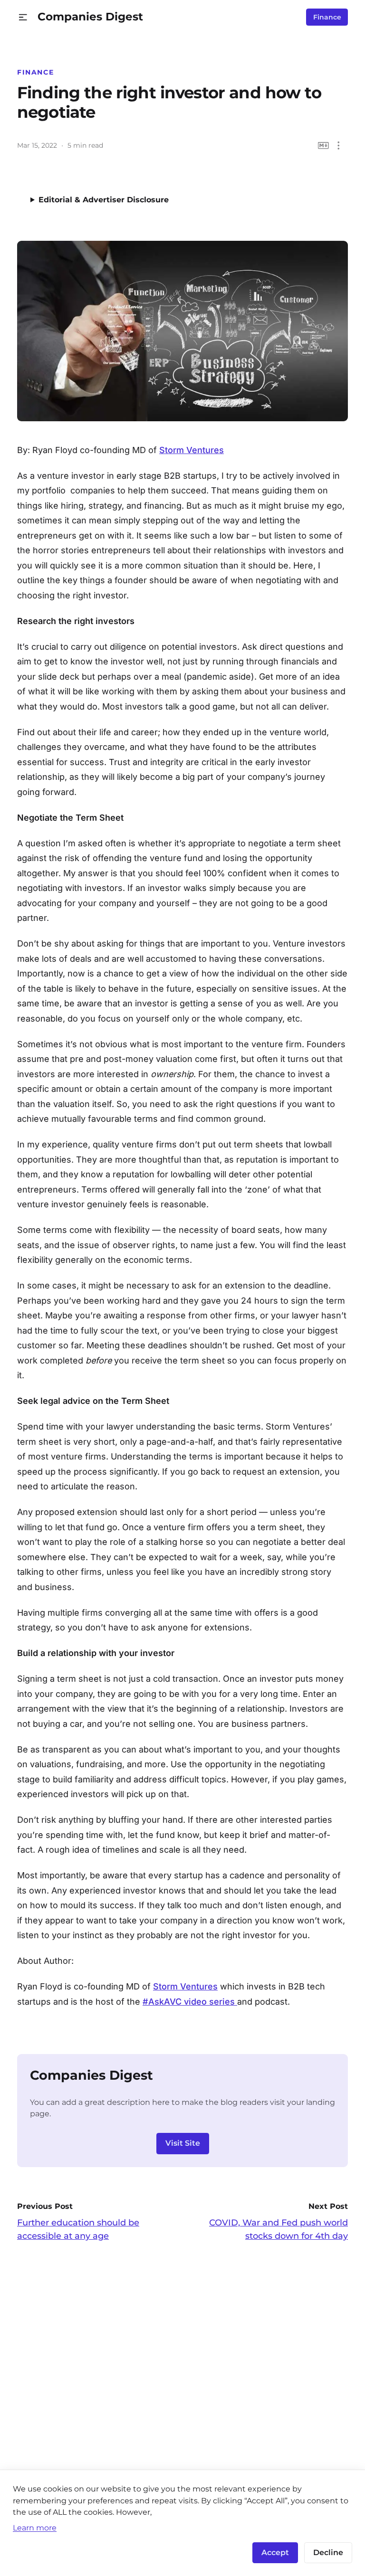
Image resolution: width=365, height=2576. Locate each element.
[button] (23, 17)
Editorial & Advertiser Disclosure (104, 200)
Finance (327, 17)
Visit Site (183, 2143)
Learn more (35, 2528)
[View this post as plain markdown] (323, 146)
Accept (275, 2552)
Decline (328, 2552)
